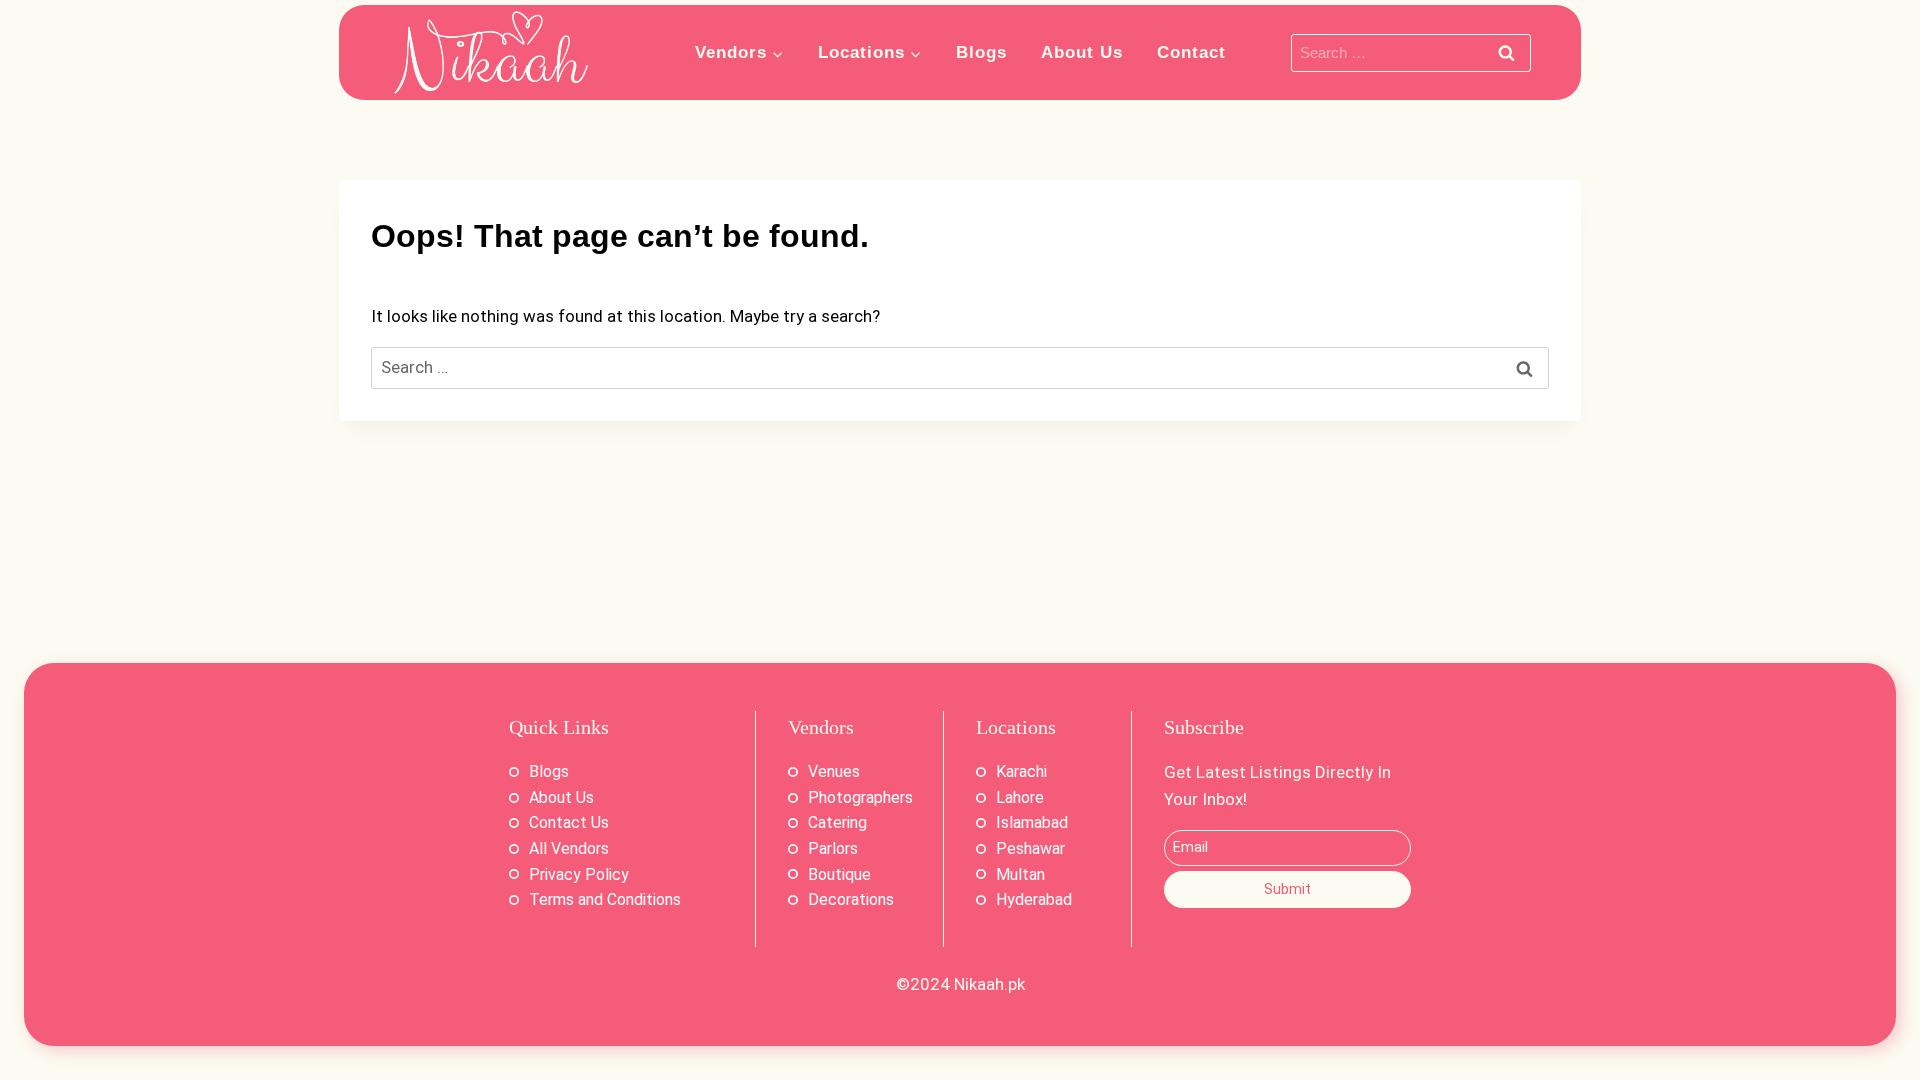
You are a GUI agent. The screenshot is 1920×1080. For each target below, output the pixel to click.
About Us (1082, 52)
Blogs (981, 52)
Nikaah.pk (989, 984)
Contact (1191, 52)
